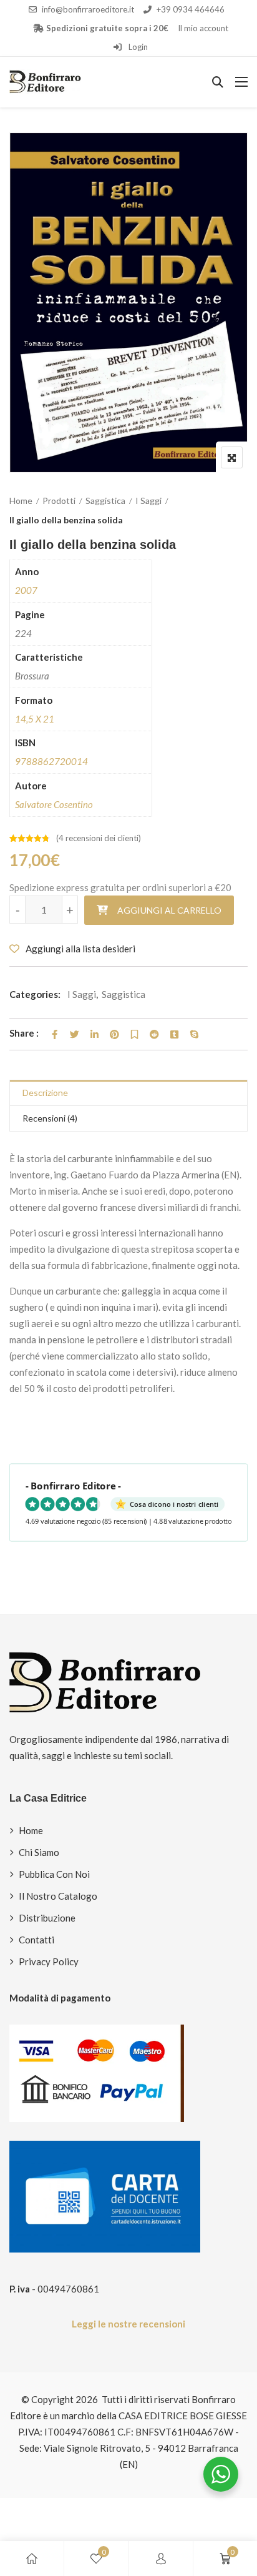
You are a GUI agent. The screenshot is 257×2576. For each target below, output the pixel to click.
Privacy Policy (49, 1962)
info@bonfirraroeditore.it (88, 9)
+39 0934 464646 (191, 9)
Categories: (35, 994)
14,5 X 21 (35, 719)
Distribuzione (47, 1918)
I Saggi (148, 501)
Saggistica (105, 501)
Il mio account (203, 28)
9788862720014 (51, 761)
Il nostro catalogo (58, 1896)
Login (137, 47)
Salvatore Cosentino (54, 804)
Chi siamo (39, 1852)
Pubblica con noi (54, 1874)
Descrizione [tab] (45, 1093)
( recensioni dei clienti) (99, 838)
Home (21, 501)
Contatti (36, 1940)
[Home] (32, 2559)
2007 (26, 590)
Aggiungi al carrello (169, 910)
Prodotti (59, 501)
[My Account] (161, 2559)
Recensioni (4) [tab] (50, 1118)
